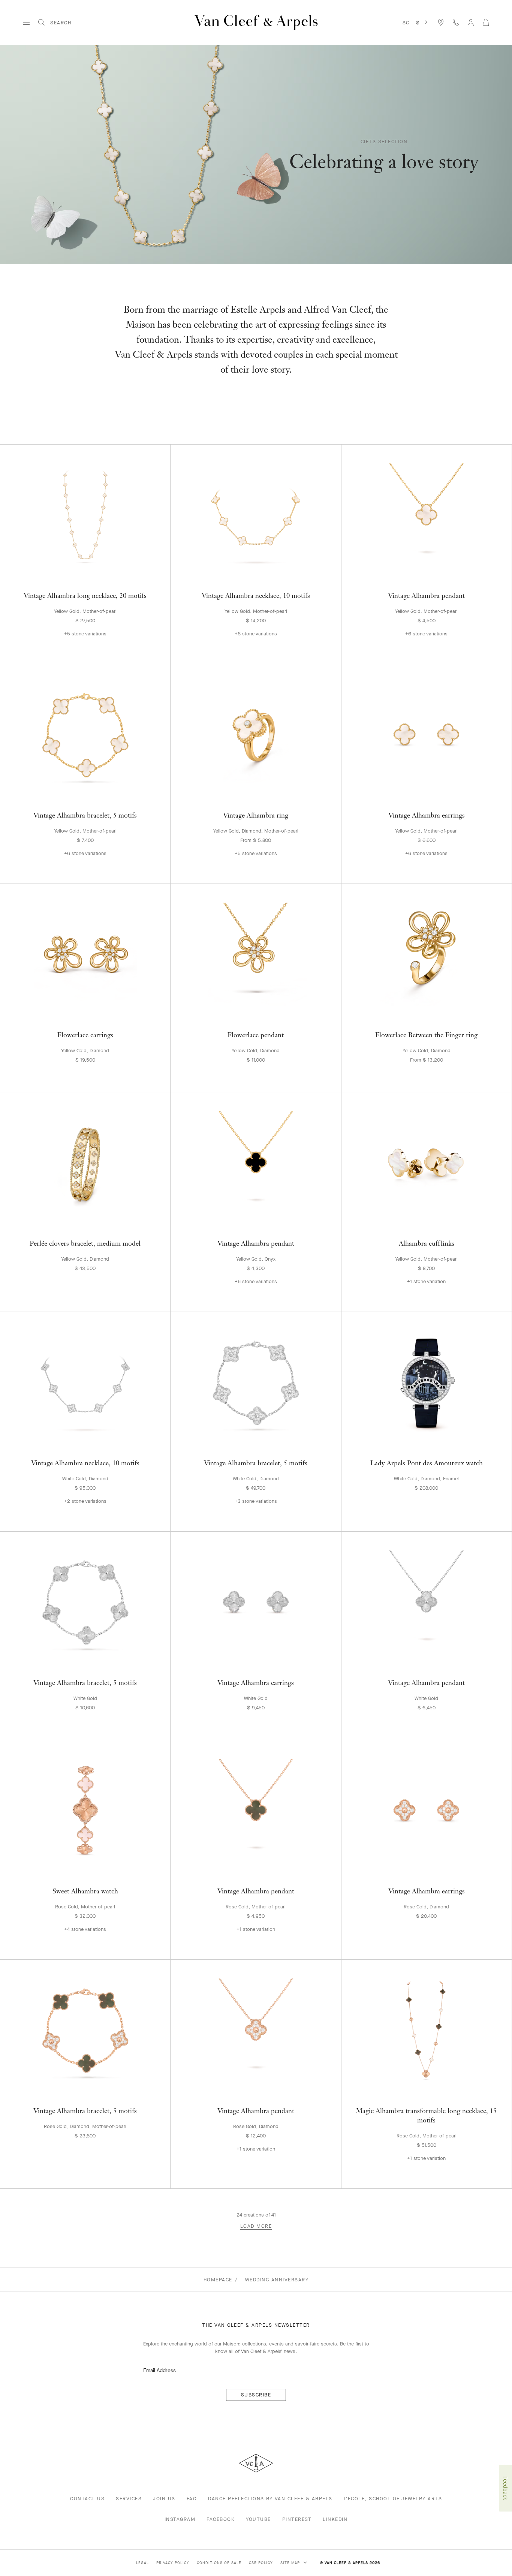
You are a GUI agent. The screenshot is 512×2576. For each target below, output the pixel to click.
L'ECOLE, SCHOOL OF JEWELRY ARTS (393, 2499)
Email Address (159, 2370)
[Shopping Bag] (486, 22)
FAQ (192, 2499)
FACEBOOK (221, 2519)
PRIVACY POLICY (173, 2563)
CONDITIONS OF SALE (219, 2563)
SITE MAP (291, 2563)
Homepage (218, 2280)
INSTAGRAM (180, 2519)
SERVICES (129, 2499)
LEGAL (142, 2563)
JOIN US (164, 2499)
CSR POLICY (261, 2563)
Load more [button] (256, 2226)
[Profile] (471, 22)
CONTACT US (87, 2499)
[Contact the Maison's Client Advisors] (456, 22)
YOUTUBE (258, 2519)
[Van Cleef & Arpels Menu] (26, 22)
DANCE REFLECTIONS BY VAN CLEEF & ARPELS (270, 2499)
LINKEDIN (335, 2519)
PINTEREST (297, 2519)
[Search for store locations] (441, 22)
